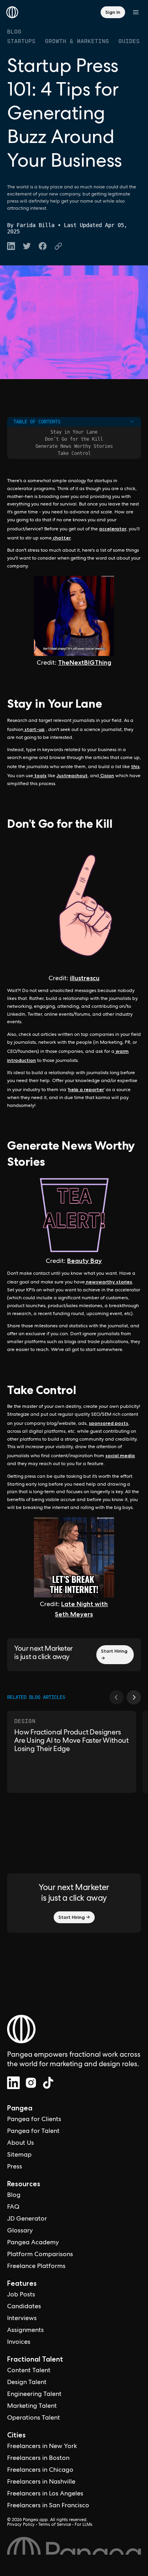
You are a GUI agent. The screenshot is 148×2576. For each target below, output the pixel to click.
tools (40, 775)
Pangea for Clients (34, 2120)
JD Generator (27, 2219)
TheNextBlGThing (85, 662)
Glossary (20, 2231)
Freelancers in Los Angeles (45, 2494)
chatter (61, 538)
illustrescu (85, 978)
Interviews (22, 2319)
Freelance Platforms (36, 2267)
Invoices (19, 2343)
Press (15, 2167)
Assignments (25, 2331)
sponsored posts (109, 1423)
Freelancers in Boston (38, 2459)
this (135, 766)
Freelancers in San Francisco (48, 2506)
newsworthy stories (109, 1282)
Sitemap (19, 2155)
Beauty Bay (84, 1261)
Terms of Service (55, 2525)
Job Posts (21, 2295)
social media (120, 1455)
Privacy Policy (21, 2525)
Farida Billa (36, 225)
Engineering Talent (34, 2395)
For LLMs (83, 2525)
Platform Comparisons (40, 2255)
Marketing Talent (32, 2407)
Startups (21, 41)
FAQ (13, 2208)
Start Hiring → (114, 1654)
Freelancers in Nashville (41, 2482)
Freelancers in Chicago (40, 2471)
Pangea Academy (33, 2243)
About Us (21, 2144)
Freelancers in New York (42, 2447)
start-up (34, 729)
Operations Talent (34, 2418)
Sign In (113, 12)
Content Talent (29, 2371)
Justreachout (72, 775)
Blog (14, 32)
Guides (129, 41)
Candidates (24, 2307)
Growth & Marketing (77, 41)
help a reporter (86, 1089)
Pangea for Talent (33, 2132)
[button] (116, 1697)
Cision (107, 775)
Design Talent (27, 2383)
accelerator (113, 529)
